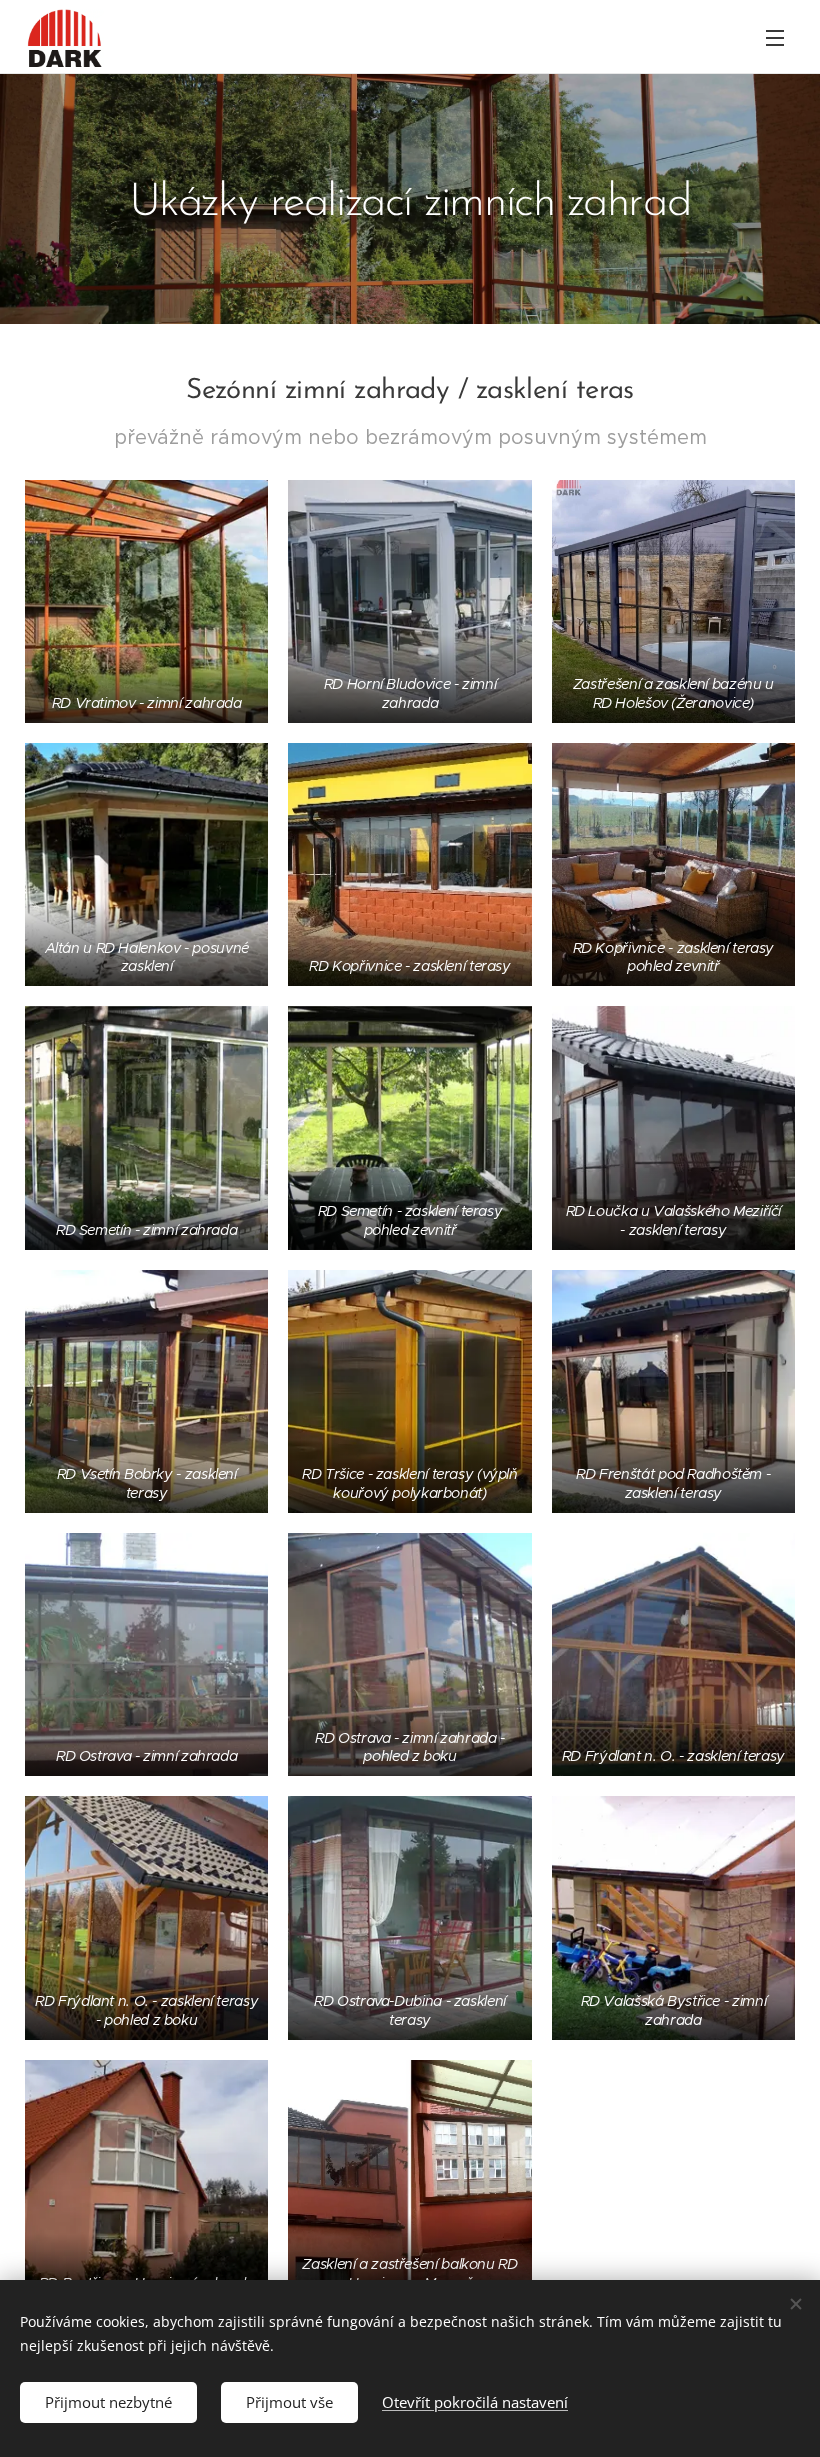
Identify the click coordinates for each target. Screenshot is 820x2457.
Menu (775, 37)
